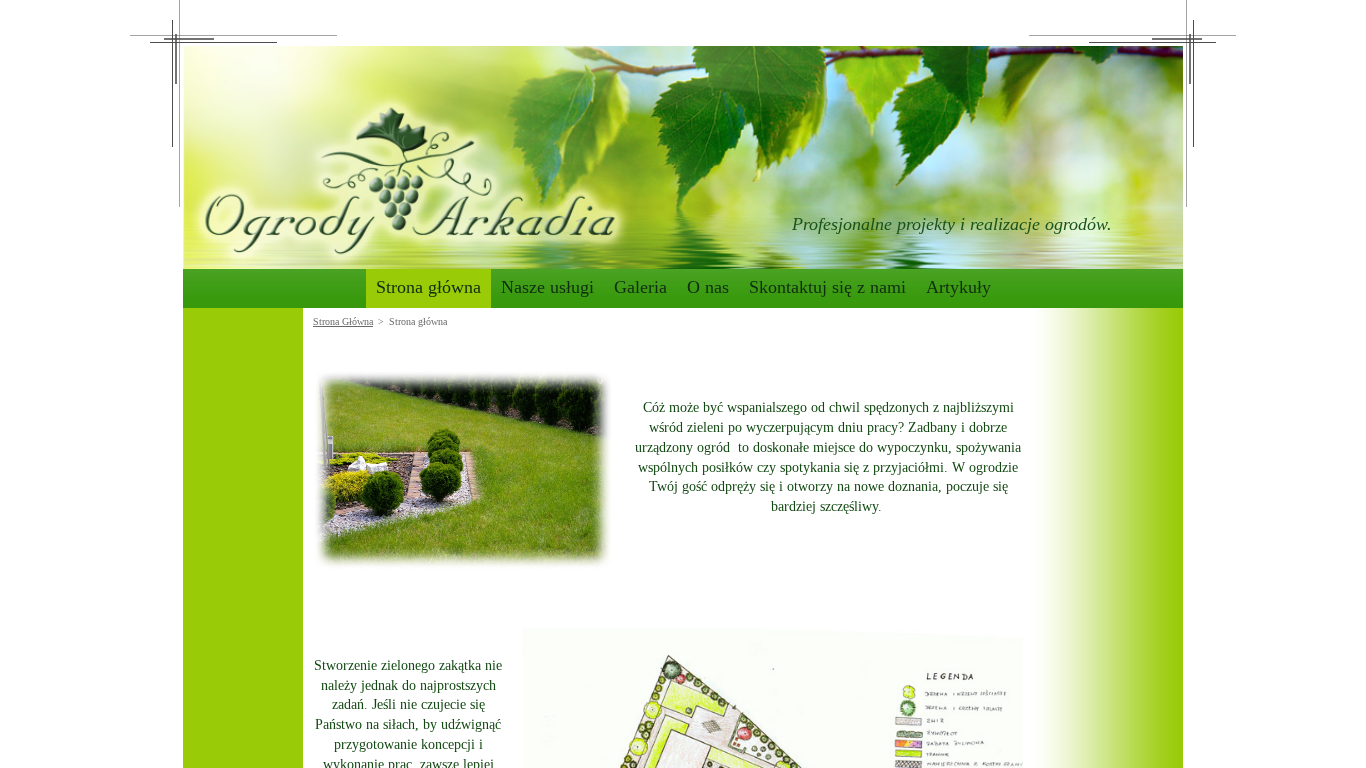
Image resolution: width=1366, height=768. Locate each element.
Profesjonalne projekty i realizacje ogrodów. (952, 224)
